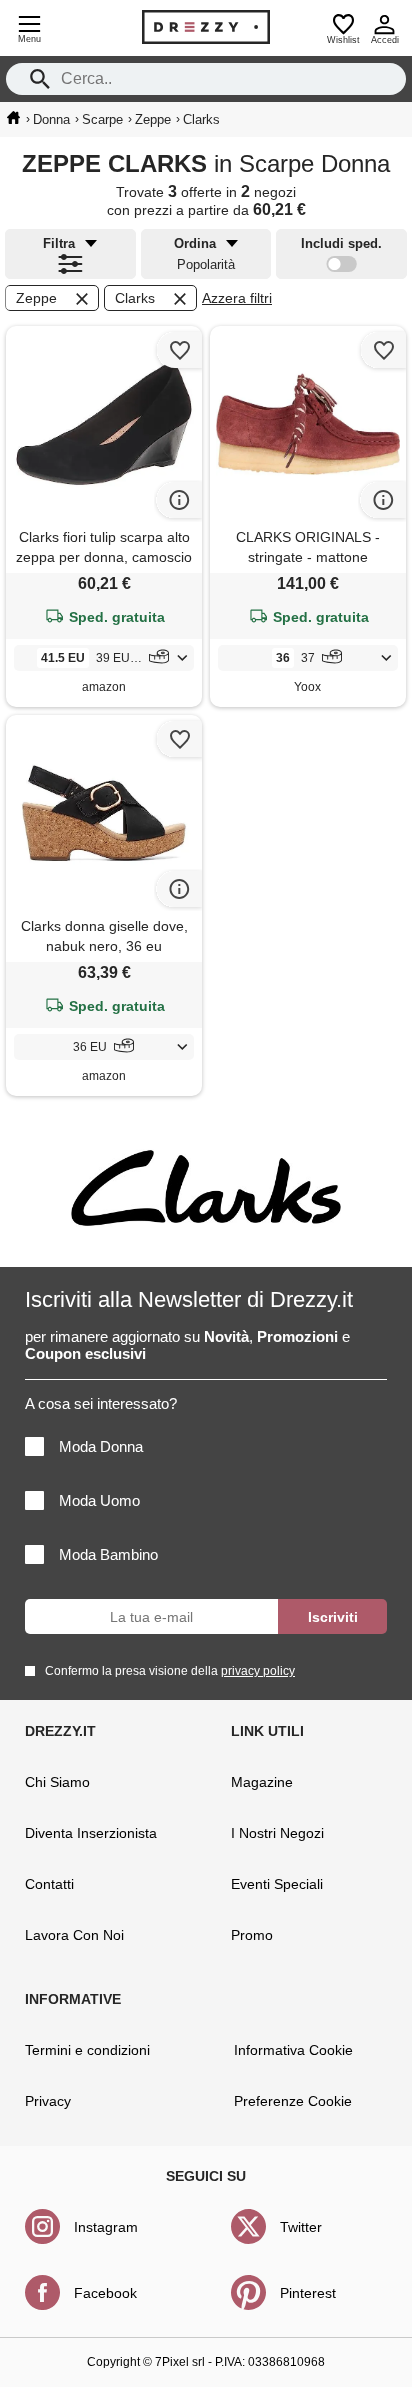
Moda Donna (101, 1446)
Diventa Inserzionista (91, 1833)
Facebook (105, 2293)
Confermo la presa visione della (170, 1671)
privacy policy (258, 1671)
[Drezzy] (206, 27)
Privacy (48, 2101)
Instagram (106, 2227)
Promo (252, 1935)
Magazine (262, 1782)
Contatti (49, 1884)
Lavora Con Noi (74, 1935)
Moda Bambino (108, 1554)
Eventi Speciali (277, 1884)
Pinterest (308, 2293)
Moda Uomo (99, 1500)
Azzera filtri (237, 298)
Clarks (135, 298)
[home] (13, 118)
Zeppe (36, 298)
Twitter (301, 2227)
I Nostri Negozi (277, 1833)
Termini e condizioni (87, 2050)
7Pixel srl (180, 2362)
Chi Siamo (57, 1782)
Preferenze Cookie (293, 2101)
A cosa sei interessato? (101, 1403)
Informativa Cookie (293, 2050)
